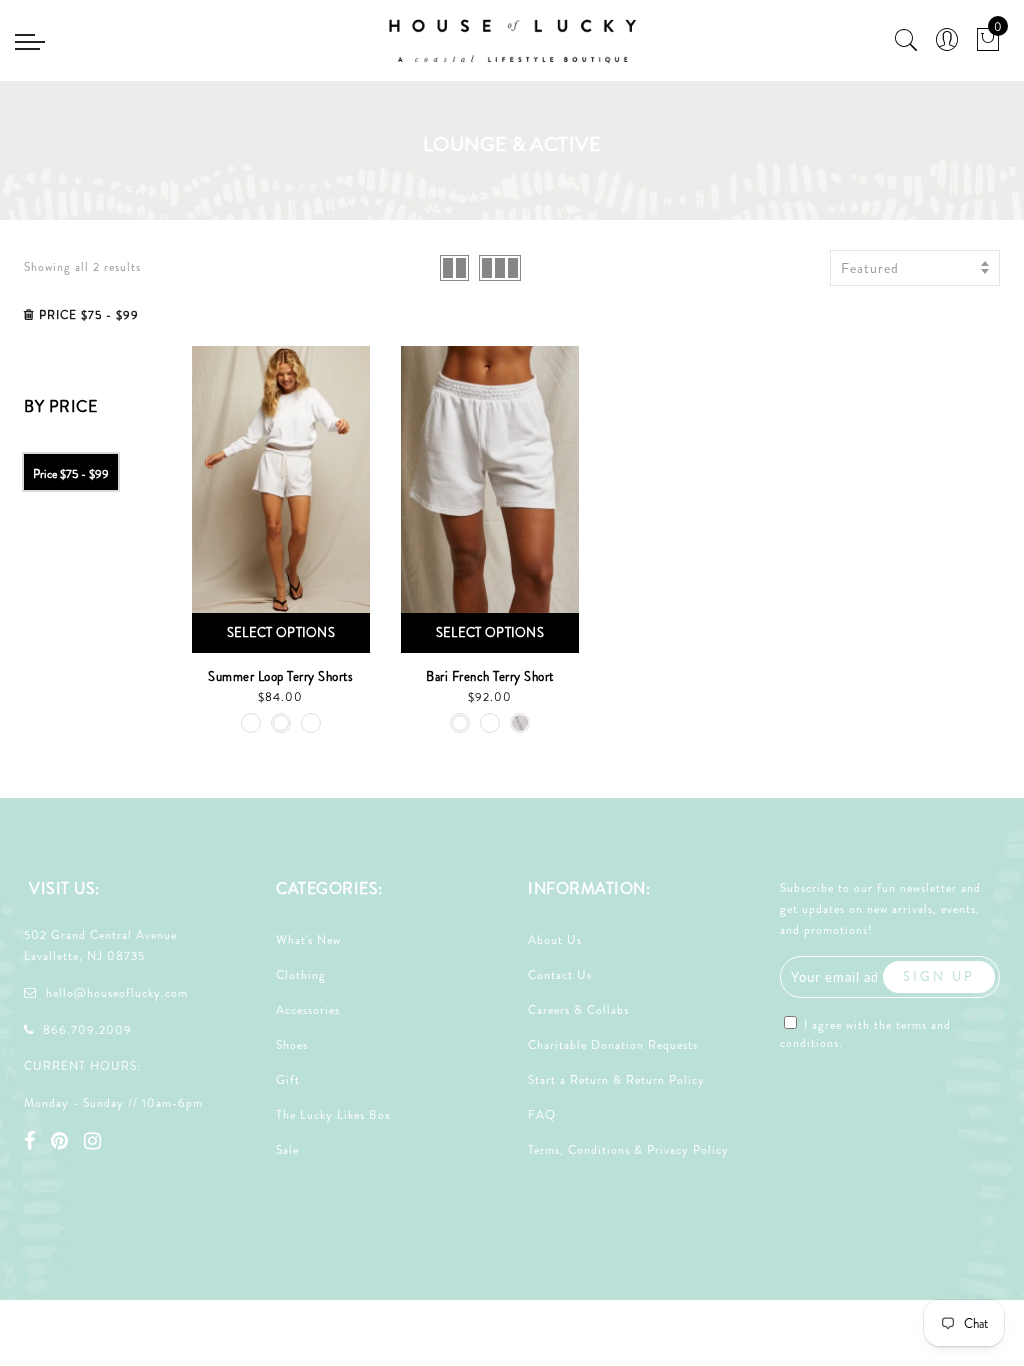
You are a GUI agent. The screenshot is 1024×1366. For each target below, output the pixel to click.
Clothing (301, 975)
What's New (308, 940)
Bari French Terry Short (490, 676)
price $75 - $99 (71, 474)
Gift (288, 1080)
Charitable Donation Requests (613, 1045)
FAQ (542, 1115)
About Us (555, 940)
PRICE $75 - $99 (89, 315)
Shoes (292, 1045)
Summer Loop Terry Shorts (280, 676)
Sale (287, 1150)
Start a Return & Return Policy (616, 1080)
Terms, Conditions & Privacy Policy (628, 1150)
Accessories (308, 1010)
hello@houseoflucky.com (117, 993)
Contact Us (560, 975)
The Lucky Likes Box (333, 1115)
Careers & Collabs (578, 1010)
